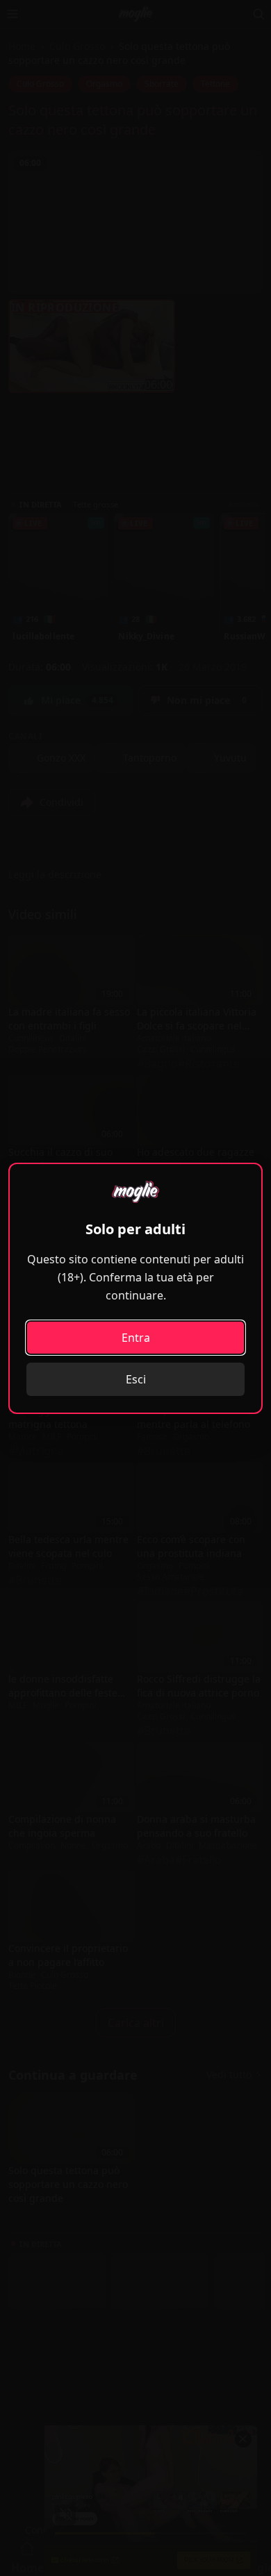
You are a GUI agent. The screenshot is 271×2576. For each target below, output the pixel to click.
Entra (136, 1338)
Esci (136, 1379)
